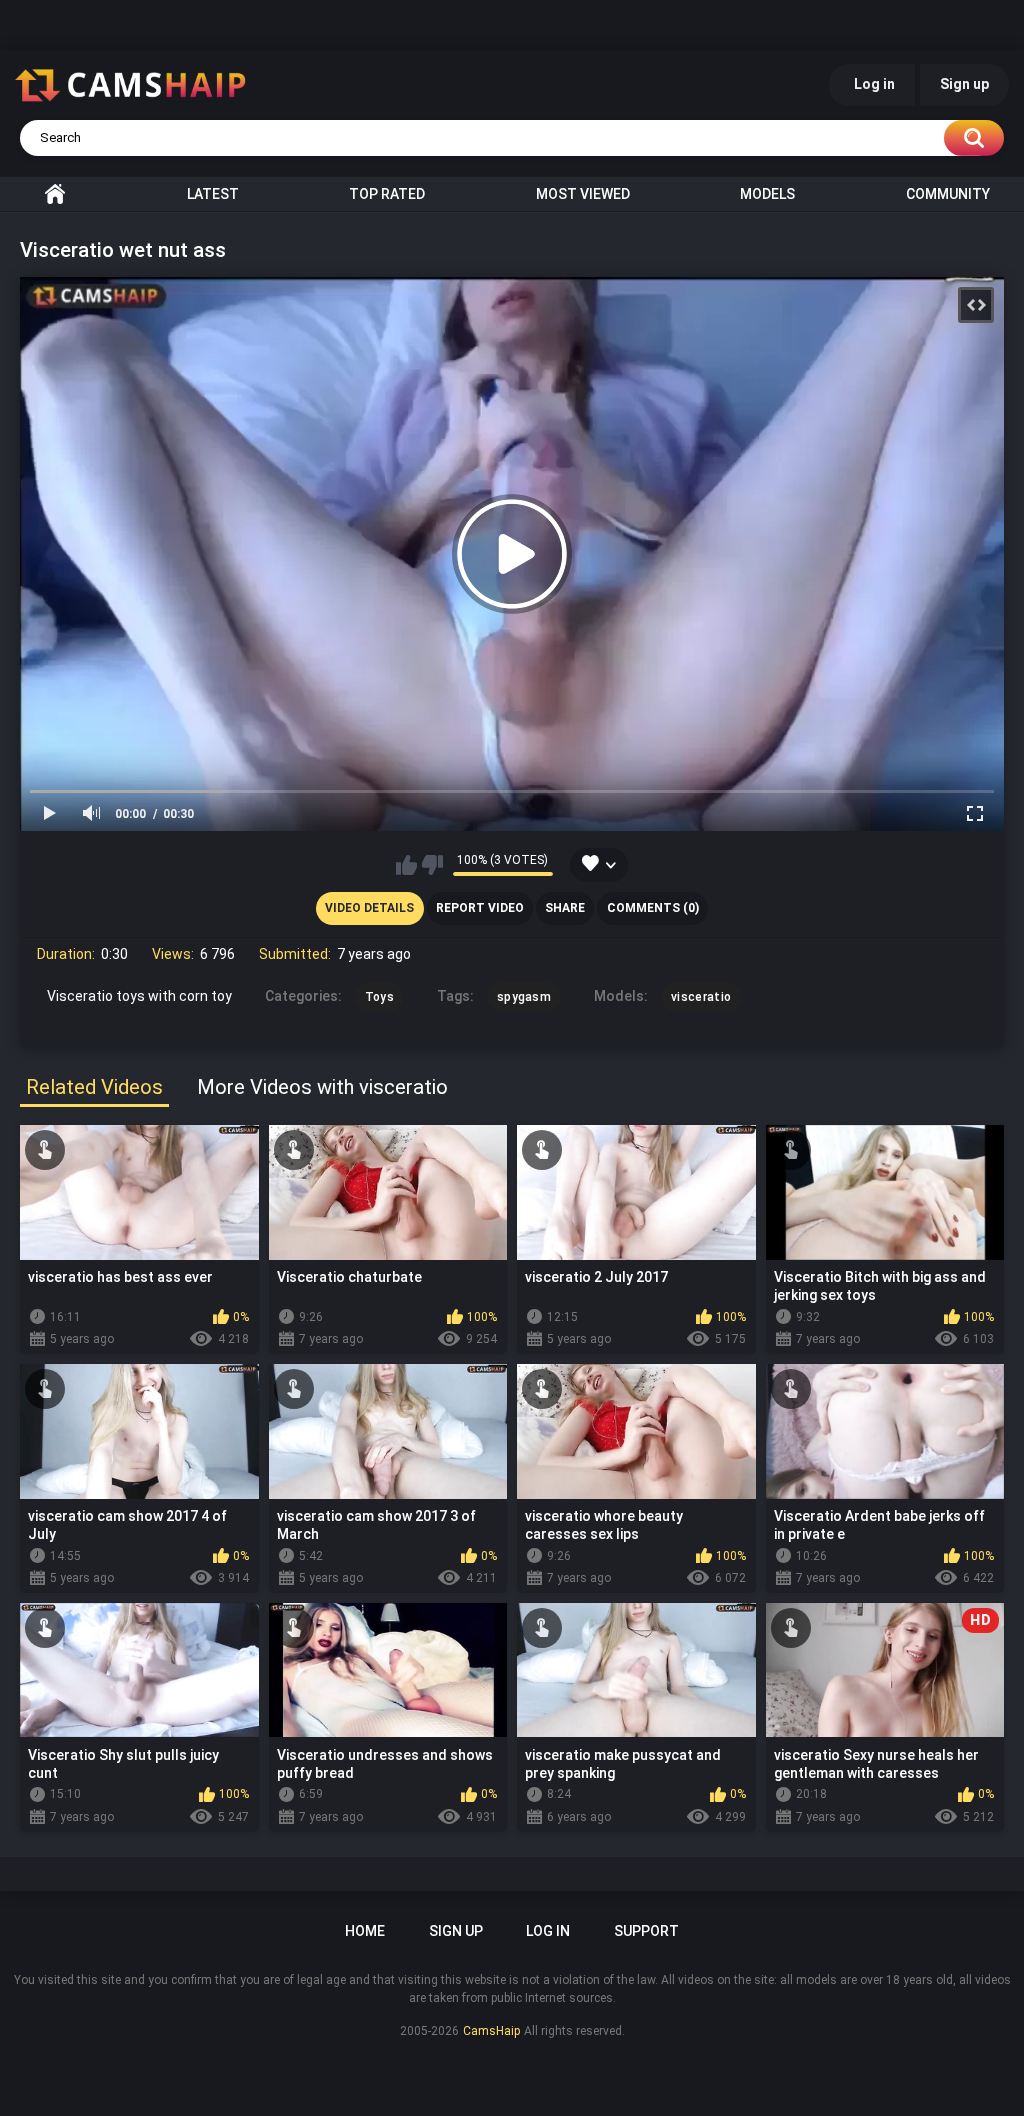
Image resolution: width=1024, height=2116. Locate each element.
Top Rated (387, 194)
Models (767, 194)
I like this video (406, 865)
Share (565, 908)
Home (55, 194)
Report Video (480, 908)
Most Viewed (583, 194)
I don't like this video (432, 865)
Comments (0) (653, 908)
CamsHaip (491, 2031)
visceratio (701, 997)
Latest (213, 194)
